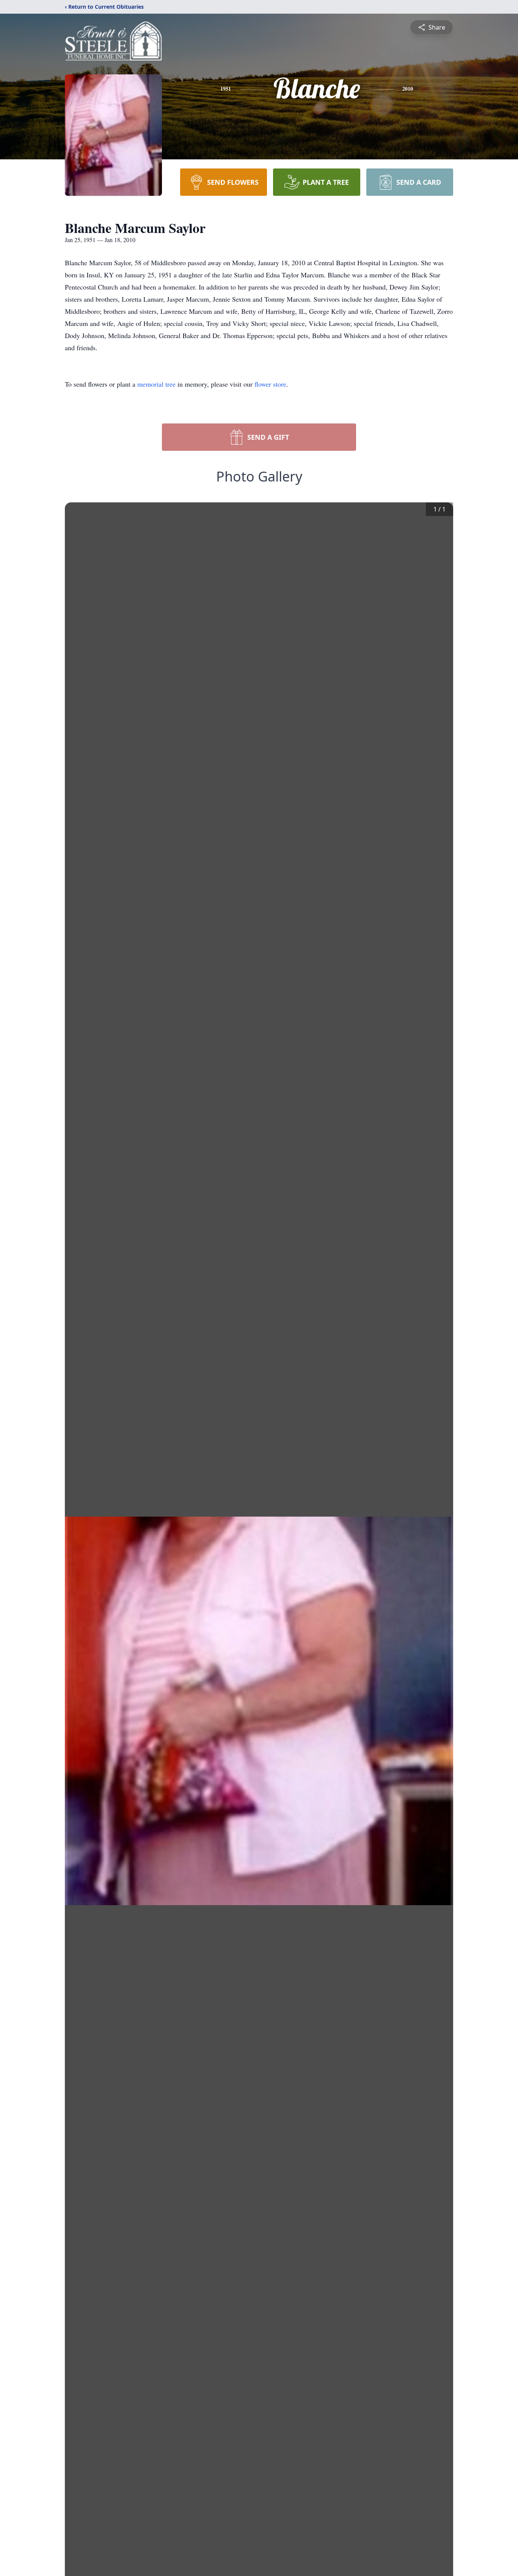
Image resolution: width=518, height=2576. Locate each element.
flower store (270, 384)
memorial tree (156, 384)
